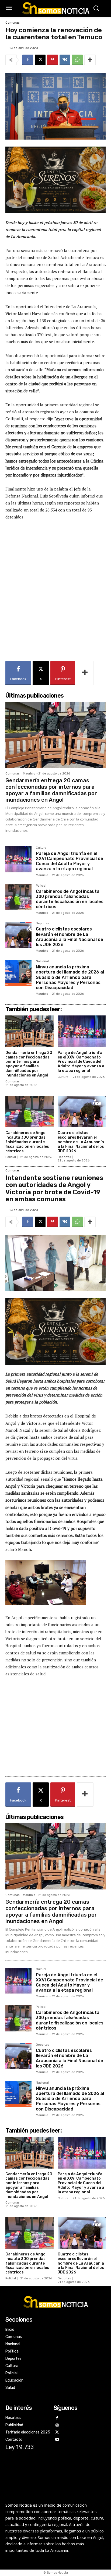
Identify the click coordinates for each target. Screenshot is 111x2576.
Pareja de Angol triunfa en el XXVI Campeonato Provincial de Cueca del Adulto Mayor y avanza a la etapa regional (70, 861)
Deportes (42, 923)
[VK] (65, 60)
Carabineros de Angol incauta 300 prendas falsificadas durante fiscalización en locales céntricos (70, 899)
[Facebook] (28, 60)
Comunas (12, 23)
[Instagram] (57, 2426)
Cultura (41, 848)
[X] (40, 60)
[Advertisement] (55, 590)
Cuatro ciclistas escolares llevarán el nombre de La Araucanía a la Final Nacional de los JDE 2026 (70, 937)
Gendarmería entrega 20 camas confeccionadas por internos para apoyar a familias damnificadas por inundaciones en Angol (51, 790)
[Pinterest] (53, 60)
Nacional (42, 961)
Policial (41, 886)
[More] (90, 60)
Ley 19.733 (20, 2447)
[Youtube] (57, 2440)
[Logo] (55, 8)
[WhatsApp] (77, 60)
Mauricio (29, 774)
